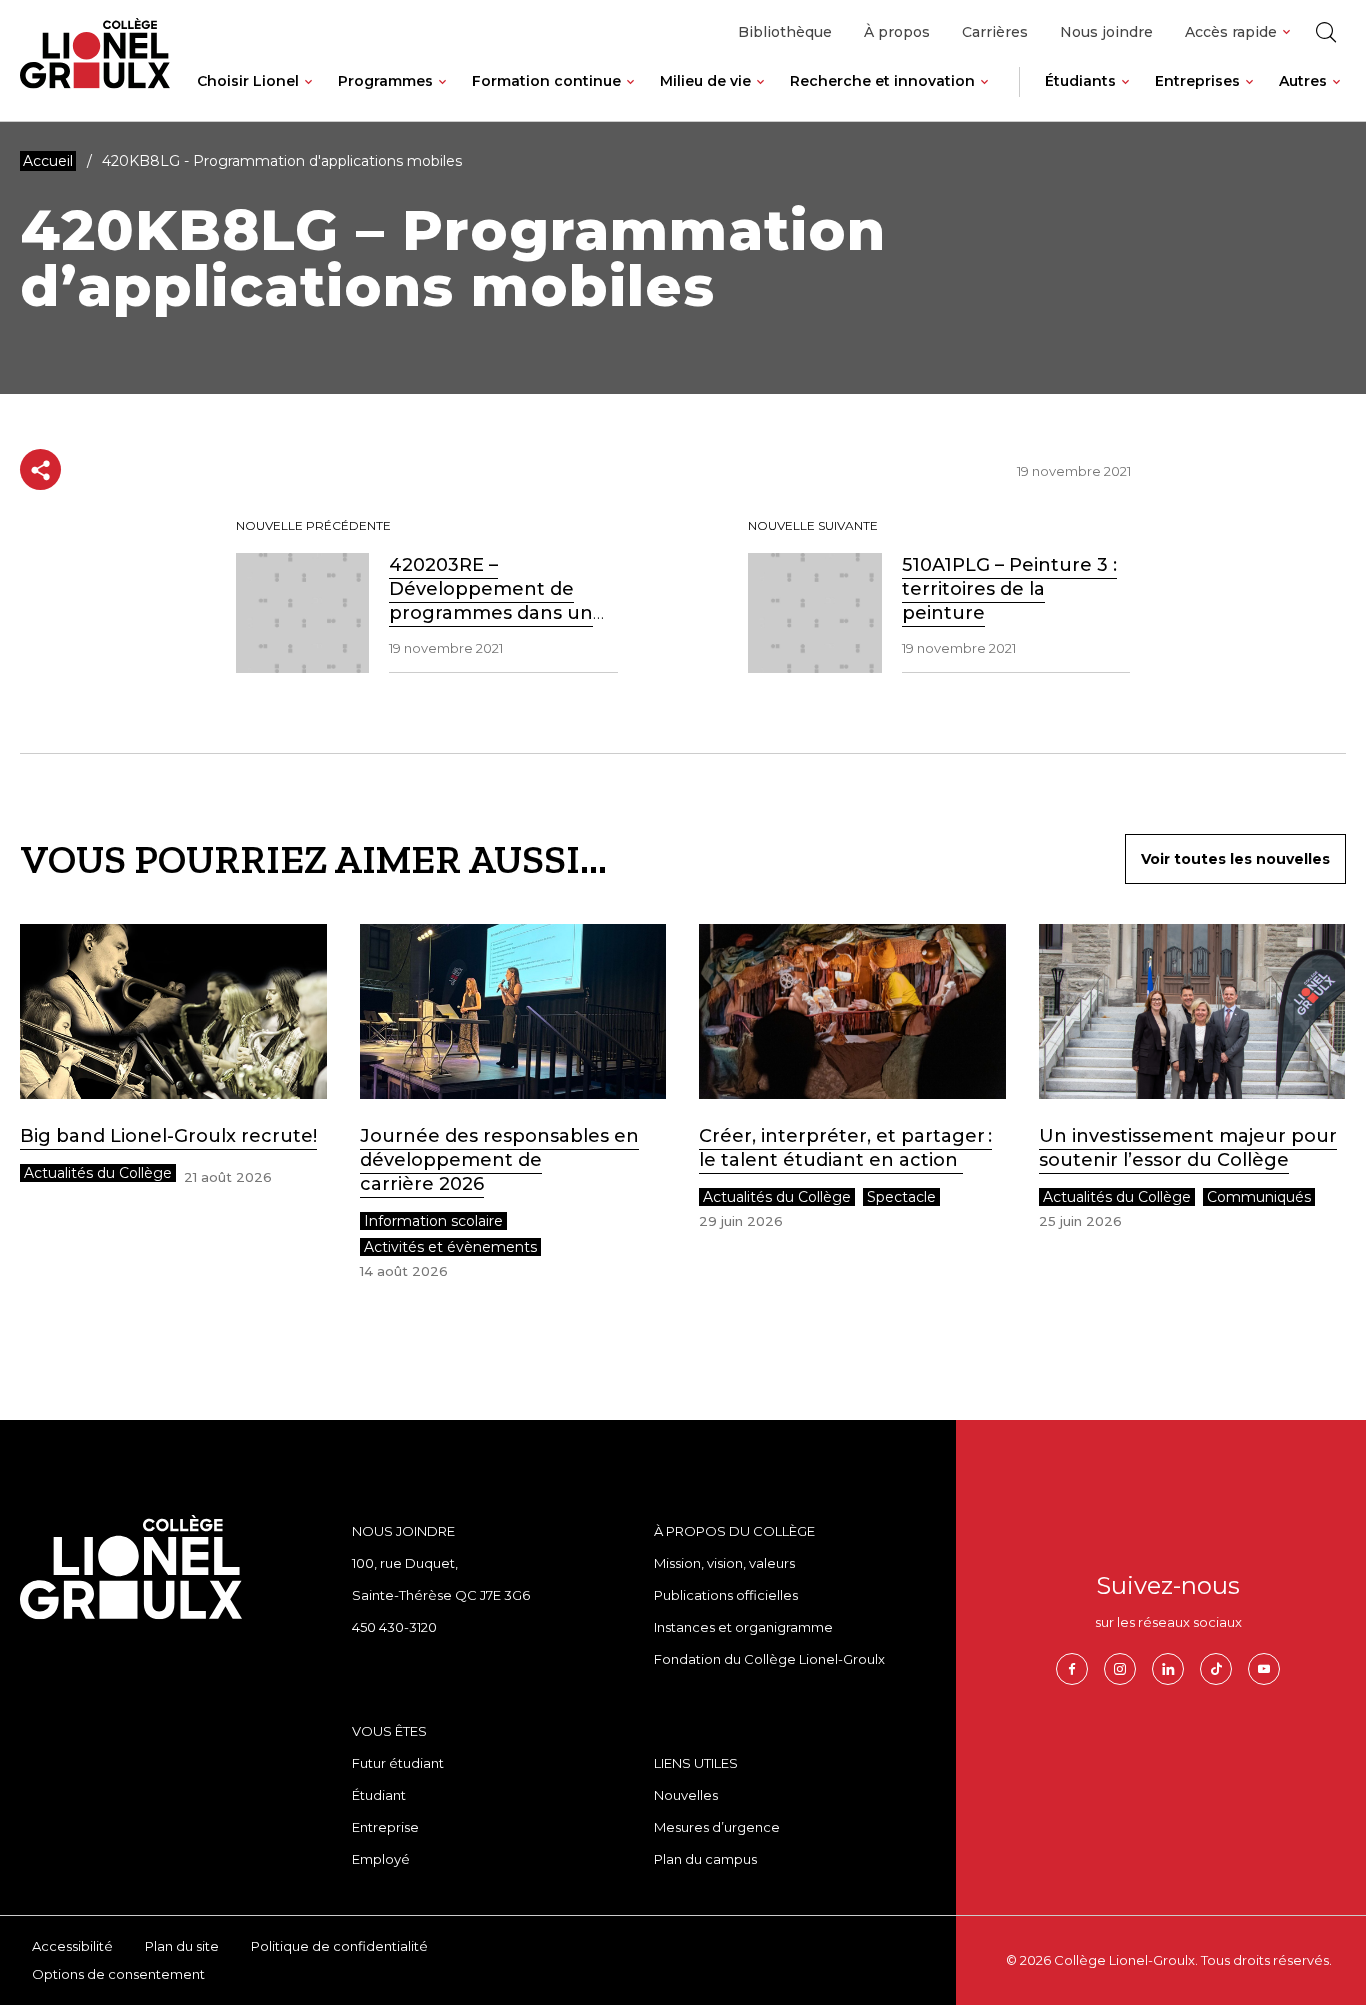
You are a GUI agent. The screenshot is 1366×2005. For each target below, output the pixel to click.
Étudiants (1080, 81)
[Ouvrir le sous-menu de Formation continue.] (630, 97)
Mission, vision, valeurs (724, 1563)
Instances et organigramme (743, 1627)
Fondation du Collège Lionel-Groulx (769, 1659)
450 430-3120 (394, 1627)
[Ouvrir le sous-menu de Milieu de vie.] (760, 97)
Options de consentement (118, 1974)
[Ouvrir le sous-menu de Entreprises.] (1249, 97)
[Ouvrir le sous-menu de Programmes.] (442, 97)
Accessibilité (72, 1946)
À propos (897, 32)
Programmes (385, 81)
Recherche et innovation (882, 81)
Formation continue (546, 81)
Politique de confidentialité (339, 1946)
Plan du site (182, 1946)
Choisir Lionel (248, 81)
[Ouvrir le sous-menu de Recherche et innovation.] (984, 97)
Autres (1303, 81)
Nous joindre (1106, 32)
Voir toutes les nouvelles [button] (1235, 859)
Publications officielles (726, 1595)
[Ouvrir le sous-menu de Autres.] (1336, 97)
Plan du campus (705, 1859)
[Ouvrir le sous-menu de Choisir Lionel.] (308, 97)
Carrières (995, 32)
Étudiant (379, 1795)
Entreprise (385, 1827)
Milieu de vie (705, 81)
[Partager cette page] (40, 469)
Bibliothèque (785, 32)
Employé (381, 1859)
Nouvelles (686, 1795)
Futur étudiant (398, 1763)
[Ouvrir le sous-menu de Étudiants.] (1125, 97)
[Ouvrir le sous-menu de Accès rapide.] (1286, 32)
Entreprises (1197, 81)
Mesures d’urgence (717, 1827)
